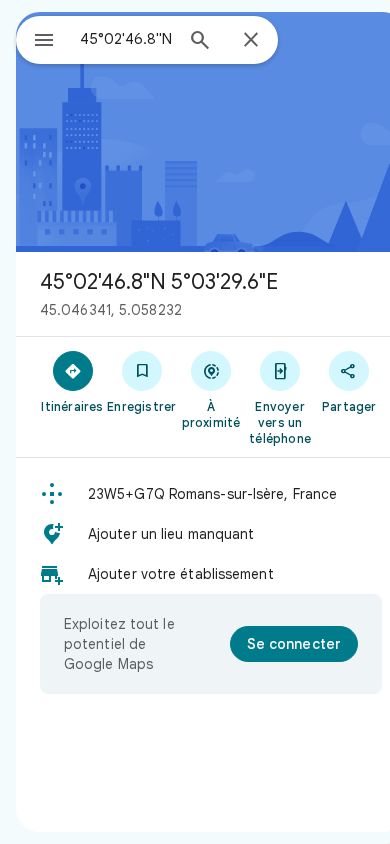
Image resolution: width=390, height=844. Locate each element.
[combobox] (126, 39)
